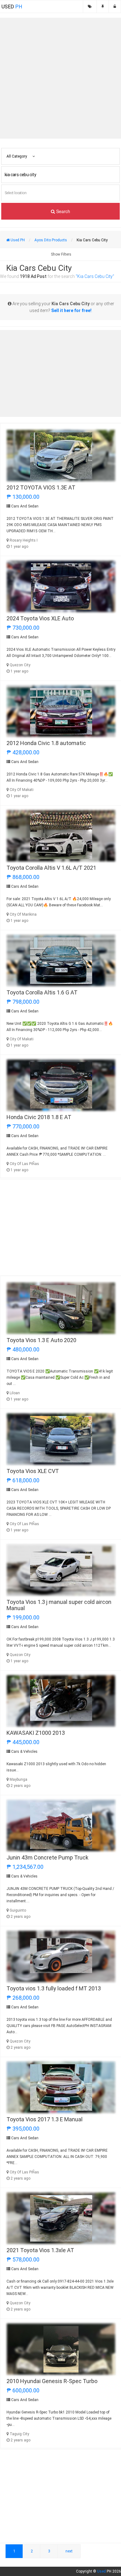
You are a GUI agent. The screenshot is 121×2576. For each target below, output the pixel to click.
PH (12, 7)
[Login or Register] (115, 7)
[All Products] (90, 7)
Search (63, 211)
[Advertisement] (60, 78)
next (69, 2551)
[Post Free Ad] (103, 7)
